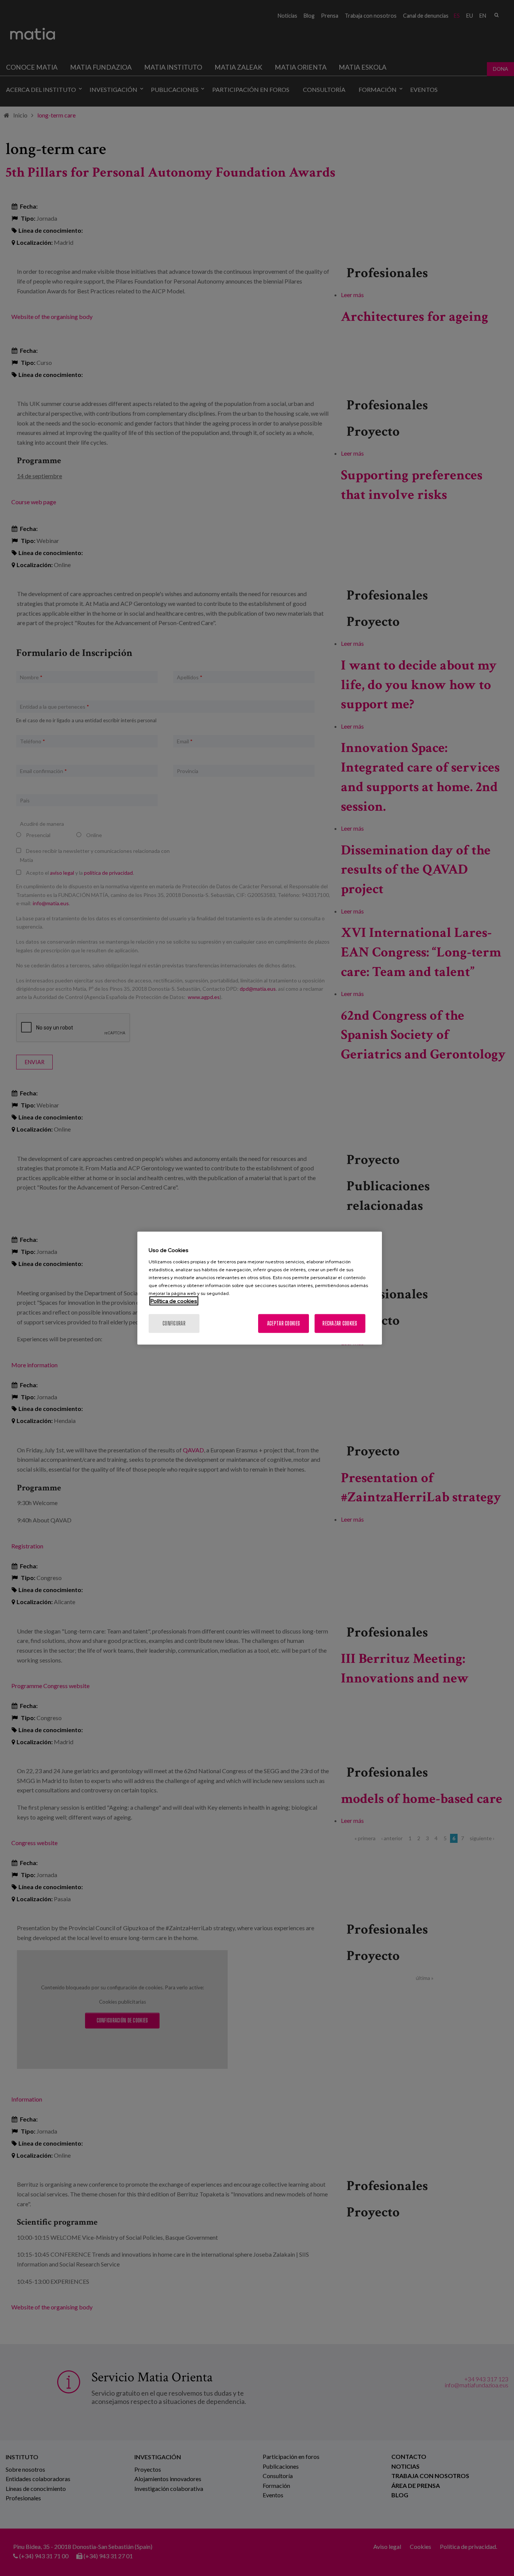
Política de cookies (174, 1301)
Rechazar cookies (340, 1323)
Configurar (174, 1323)
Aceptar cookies (284, 1323)
